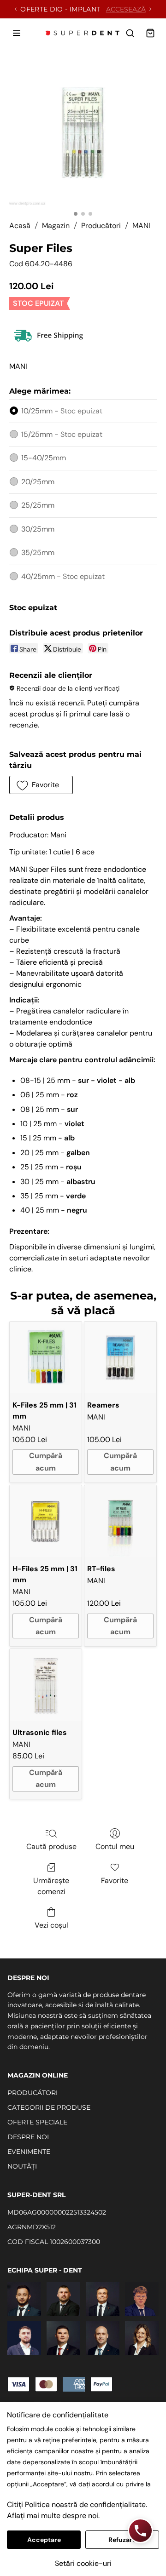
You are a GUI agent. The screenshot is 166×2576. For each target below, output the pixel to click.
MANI (141, 226)
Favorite (115, 1880)
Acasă (20, 226)
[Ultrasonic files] (46, 1685)
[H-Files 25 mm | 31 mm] (46, 1521)
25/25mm (38, 505)
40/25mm (63, 576)
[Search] (130, 33)
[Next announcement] (150, 9)
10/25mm (62, 411)
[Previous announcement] (16, 9)
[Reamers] (120, 1357)
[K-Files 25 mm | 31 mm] (46, 1357)
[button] (41, 785)
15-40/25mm (44, 458)
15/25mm (62, 434)
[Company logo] (83, 33)
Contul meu (115, 1846)
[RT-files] (120, 1521)
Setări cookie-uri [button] (83, 2563)
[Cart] (150, 33)
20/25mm (38, 482)
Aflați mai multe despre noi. (53, 2516)
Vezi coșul (51, 1925)
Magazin (56, 226)
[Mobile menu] (17, 33)
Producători (101, 226)
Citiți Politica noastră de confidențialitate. (77, 2504)
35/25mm (38, 552)
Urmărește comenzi (51, 1886)
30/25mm (38, 529)
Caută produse (51, 1846)
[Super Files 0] (83, 132)
